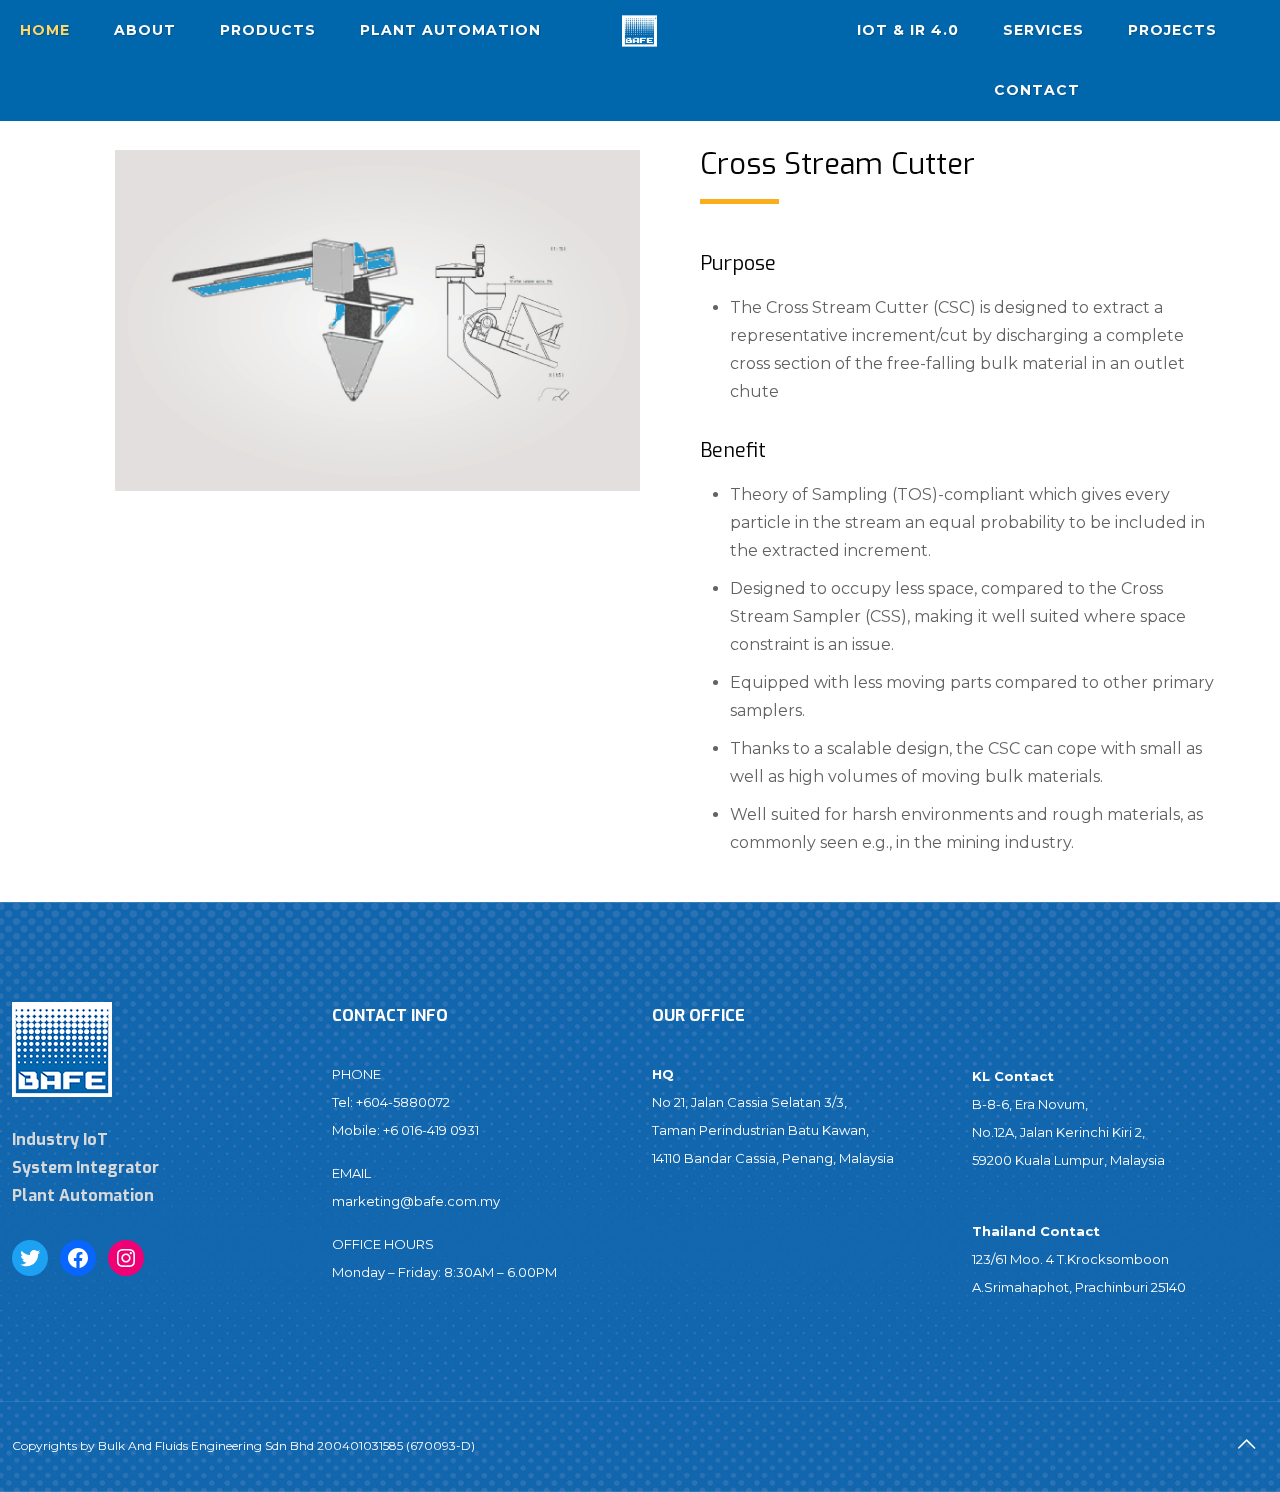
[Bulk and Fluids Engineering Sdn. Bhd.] (639, 30)
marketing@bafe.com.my (416, 1201)
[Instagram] (126, 1258)
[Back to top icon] (1247, 1444)
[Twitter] (30, 1258)
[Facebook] (78, 1258)
